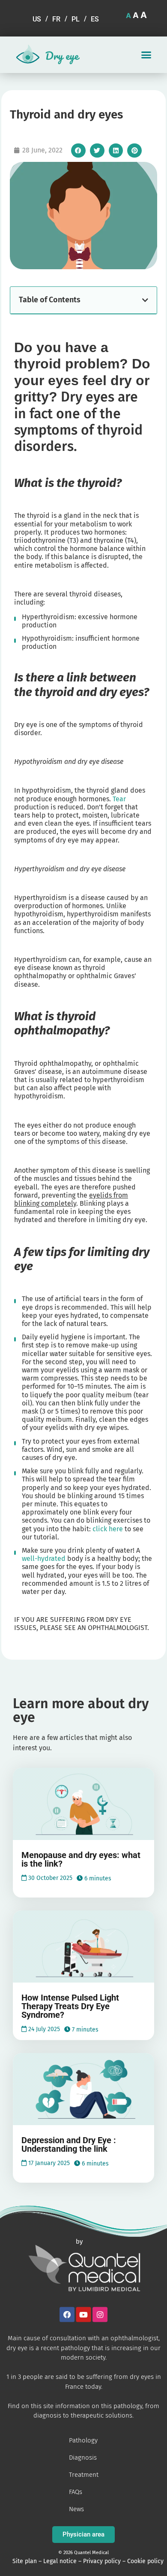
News (76, 2509)
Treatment (84, 2475)
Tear (119, 799)
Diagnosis (83, 2457)
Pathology (83, 2440)
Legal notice (60, 2561)
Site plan (25, 2561)
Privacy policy (102, 2561)
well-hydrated (44, 1559)
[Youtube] (84, 2314)
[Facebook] (67, 2314)
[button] (146, 55)
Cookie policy (145, 2561)
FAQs (76, 2492)
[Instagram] (100, 2314)
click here (108, 1529)
